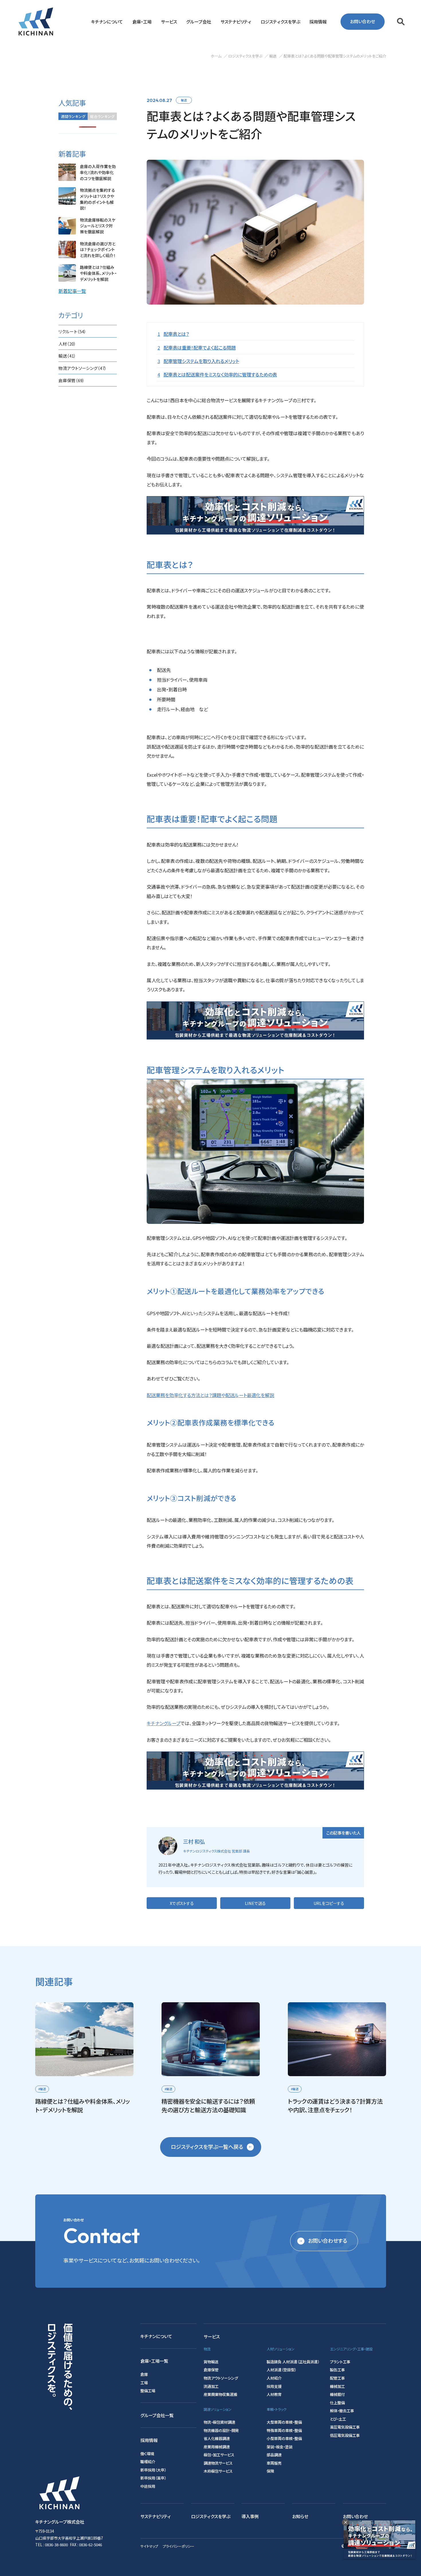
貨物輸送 (211, 2362)
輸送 (184, 100)
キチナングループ (164, 1723)
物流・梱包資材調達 (219, 2422)
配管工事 (337, 2378)
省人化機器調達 (217, 2438)
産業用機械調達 (217, 2447)
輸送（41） (67, 356)
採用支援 (274, 2386)
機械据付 (337, 2394)
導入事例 (250, 2516)
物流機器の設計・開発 (221, 2430)
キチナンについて (156, 2336)
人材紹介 (274, 2378)
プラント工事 (340, 2362)
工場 (144, 2383)
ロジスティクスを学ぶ (211, 2516)
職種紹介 (148, 2462)
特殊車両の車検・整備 (284, 2430)
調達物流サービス (218, 2463)
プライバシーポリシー (178, 2546)
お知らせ (300, 2516)
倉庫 (144, 2374)
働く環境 (147, 2454)
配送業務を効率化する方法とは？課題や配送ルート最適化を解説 (210, 1395)
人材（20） (67, 344)
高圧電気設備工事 (345, 2427)
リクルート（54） (72, 331)
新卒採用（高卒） (153, 2478)
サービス (212, 2336)
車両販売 (274, 2463)
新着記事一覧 (72, 291)
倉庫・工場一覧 (154, 2361)
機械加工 (337, 2386)
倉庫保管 (211, 2370)
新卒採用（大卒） (153, 2470)
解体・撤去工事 (342, 2411)
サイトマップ (149, 2546)
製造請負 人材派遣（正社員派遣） (293, 2362)
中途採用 (148, 2486)
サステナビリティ (156, 2516)
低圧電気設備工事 (345, 2435)
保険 (270, 2471)
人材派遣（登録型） (281, 2370)
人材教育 (274, 2394)
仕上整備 (337, 2403)
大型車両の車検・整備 (284, 2422)
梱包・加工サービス (219, 2455)
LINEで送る (255, 1903)
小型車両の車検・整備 (284, 2438)
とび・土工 (338, 2419)
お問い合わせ (362, 21)
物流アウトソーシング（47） (83, 368)
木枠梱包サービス (218, 2471)
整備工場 (148, 2391)
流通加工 (211, 2386)
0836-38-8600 (56, 2545)
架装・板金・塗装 (280, 2447)
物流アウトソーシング (221, 2378)
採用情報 (149, 2440)
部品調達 (274, 2455)
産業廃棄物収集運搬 (220, 2394)
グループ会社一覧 (157, 2415)
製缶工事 (337, 2370)
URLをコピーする (329, 1903)
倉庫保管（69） (72, 380)
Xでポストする (182, 1903)
